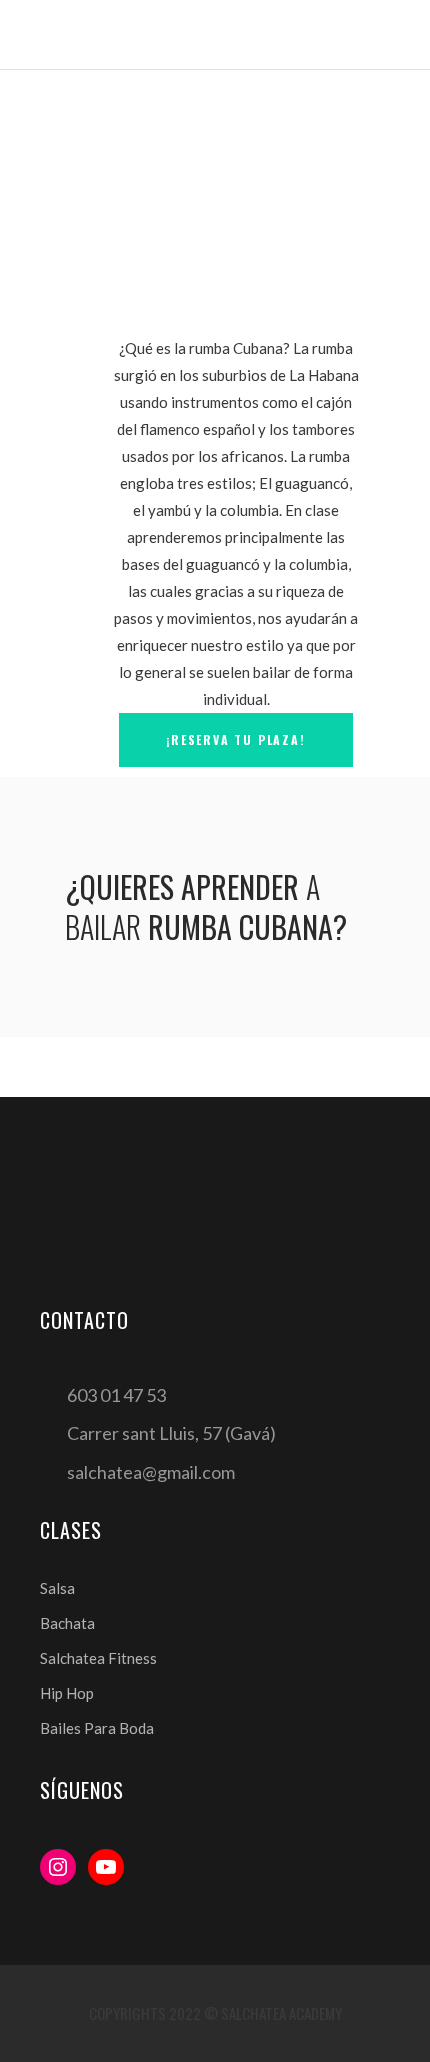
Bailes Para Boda (97, 1728)
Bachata (67, 1623)
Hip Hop (67, 1693)
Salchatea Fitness (98, 1658)
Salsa (57, 1588)
